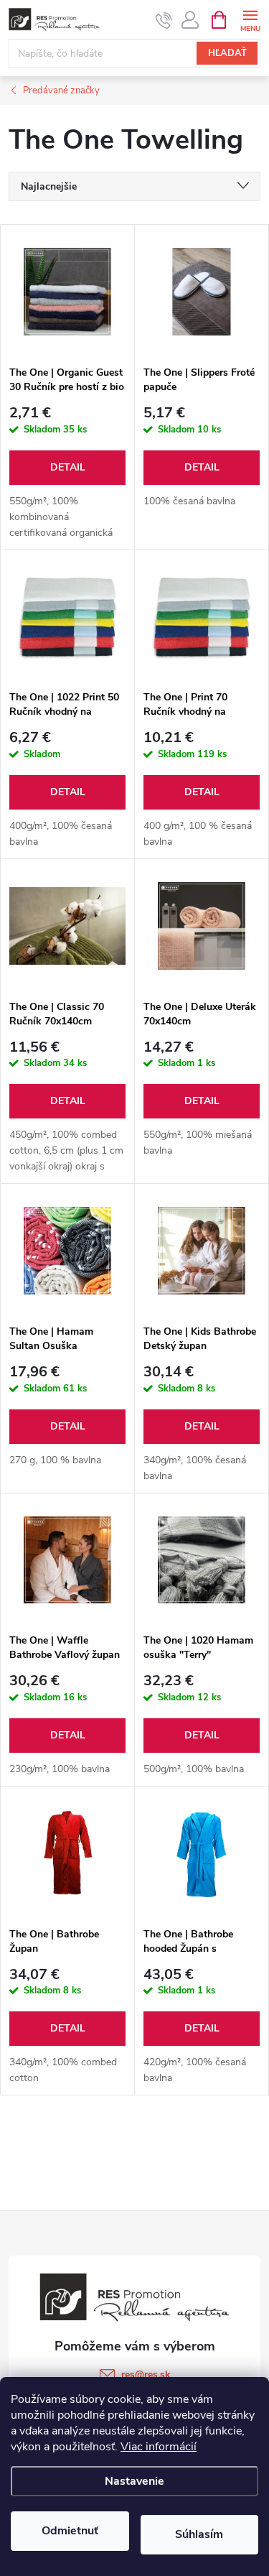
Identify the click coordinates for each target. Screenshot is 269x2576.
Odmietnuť (70, 2531)
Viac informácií (159, 2447)
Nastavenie (134, 2481)
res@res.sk (146, 2375)
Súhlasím (199, 2534)
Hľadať (227, 53)
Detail (68, 467)
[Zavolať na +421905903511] (164, 20)
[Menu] (250, 19)
